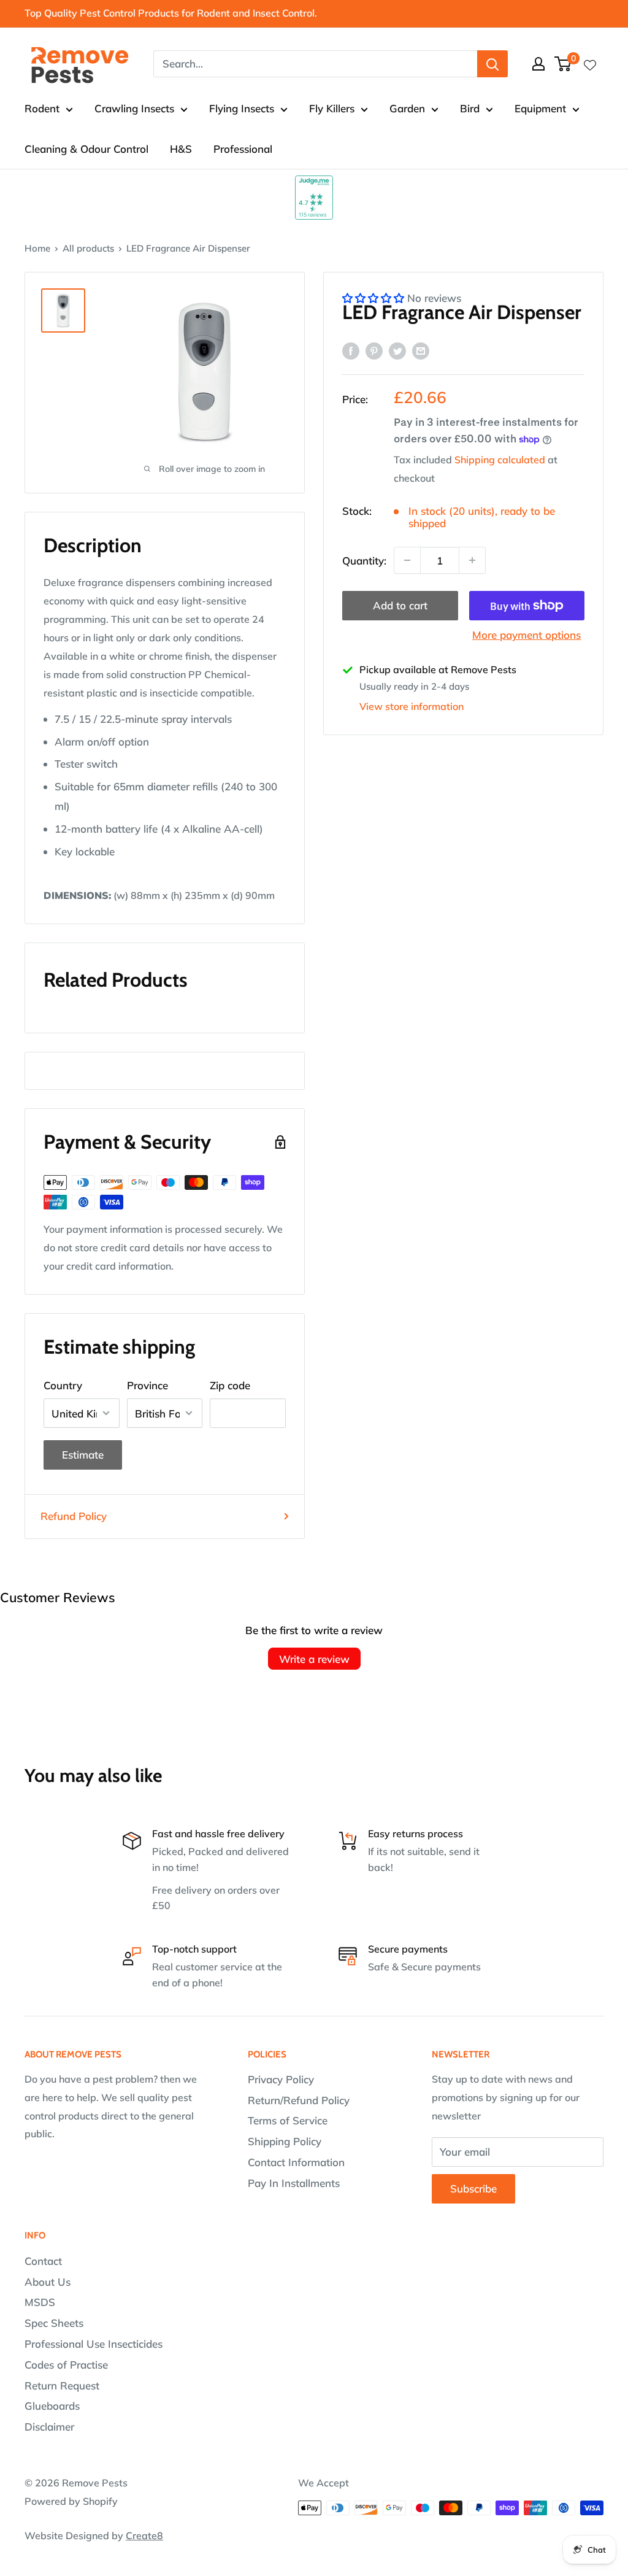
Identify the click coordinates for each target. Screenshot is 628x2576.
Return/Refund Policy (299, 2100)
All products (88, 248)
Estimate (83, 1455)
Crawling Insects (134, 108)
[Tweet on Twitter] (397, 350)
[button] (375, 298)
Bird (470, 108)
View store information (412, 706)
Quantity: (364, 561)
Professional (243, 149)
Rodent (42, 108)
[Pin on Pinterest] (374, 350)
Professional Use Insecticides (94, 2344)
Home (37, 248)
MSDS (40, 2302)
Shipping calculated (500, 460)
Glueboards (52, 2406)
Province (147, 1385)
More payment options (527, 635)
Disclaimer (49, 2427)
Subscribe (473, 2188)
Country (63, 1385)
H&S (181, 149)
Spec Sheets (54, 2323)
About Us (48, 2282)
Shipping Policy (285, 2141)
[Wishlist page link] (590, 64)
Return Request (62, 2385)
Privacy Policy (281, 2079)
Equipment (540, 108)
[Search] (492, 64)
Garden (407, 108)
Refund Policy (74, 1516)
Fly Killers (332, 108)
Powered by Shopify (71, 2501)
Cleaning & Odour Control (86, 149)
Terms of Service (288, 2120)
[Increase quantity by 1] (472, 560)
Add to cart (400, 605)
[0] (563, 64)
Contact (43, 2261)
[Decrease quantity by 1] (407, 560)
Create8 (144, 2536)
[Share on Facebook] (351, 350)
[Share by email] (421, 350)
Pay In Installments (294, 2183)
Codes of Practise (66, 2365)
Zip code (230, 1385)
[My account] (538, 64)
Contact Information (296, 2162)
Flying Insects (242, 108)
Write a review (314, 1659)
